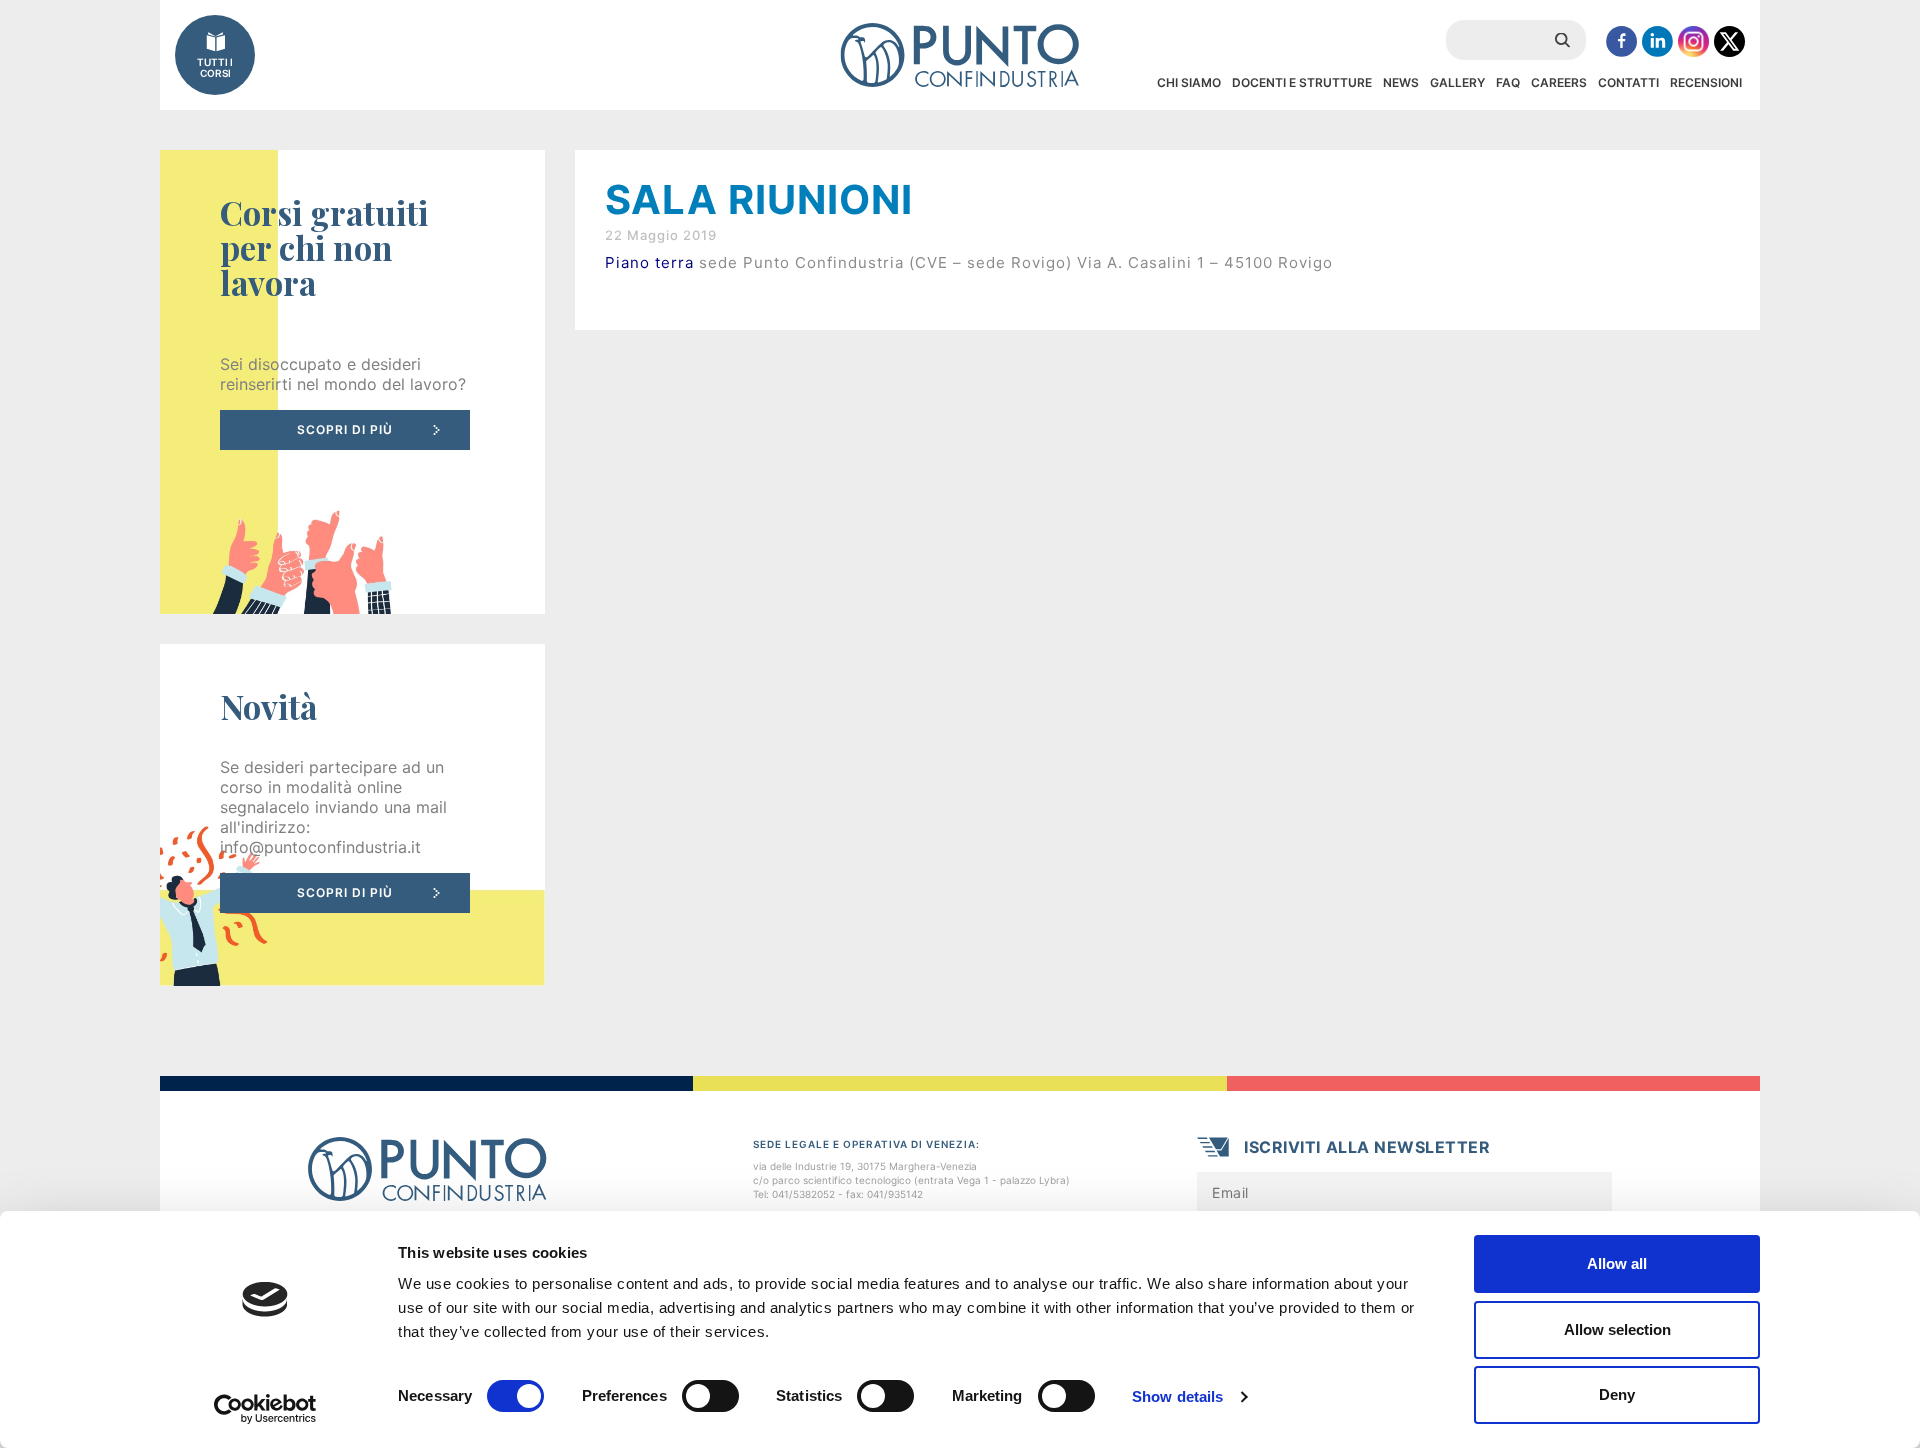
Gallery (1457, 82)
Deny (1617, 1394)
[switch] (710, 1396)
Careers (1559, 82)
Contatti (1628, 82)
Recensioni (1706, 82)
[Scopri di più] (352, 382)
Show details (1177, 1396)
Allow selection (1617, 1329)
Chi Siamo (1189, 82)
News (1401, 82)
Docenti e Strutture (1302, 82)
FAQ (1508, 82)
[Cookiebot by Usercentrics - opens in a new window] (265, 1409)
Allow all (1617, 1263)
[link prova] (352, 815)
